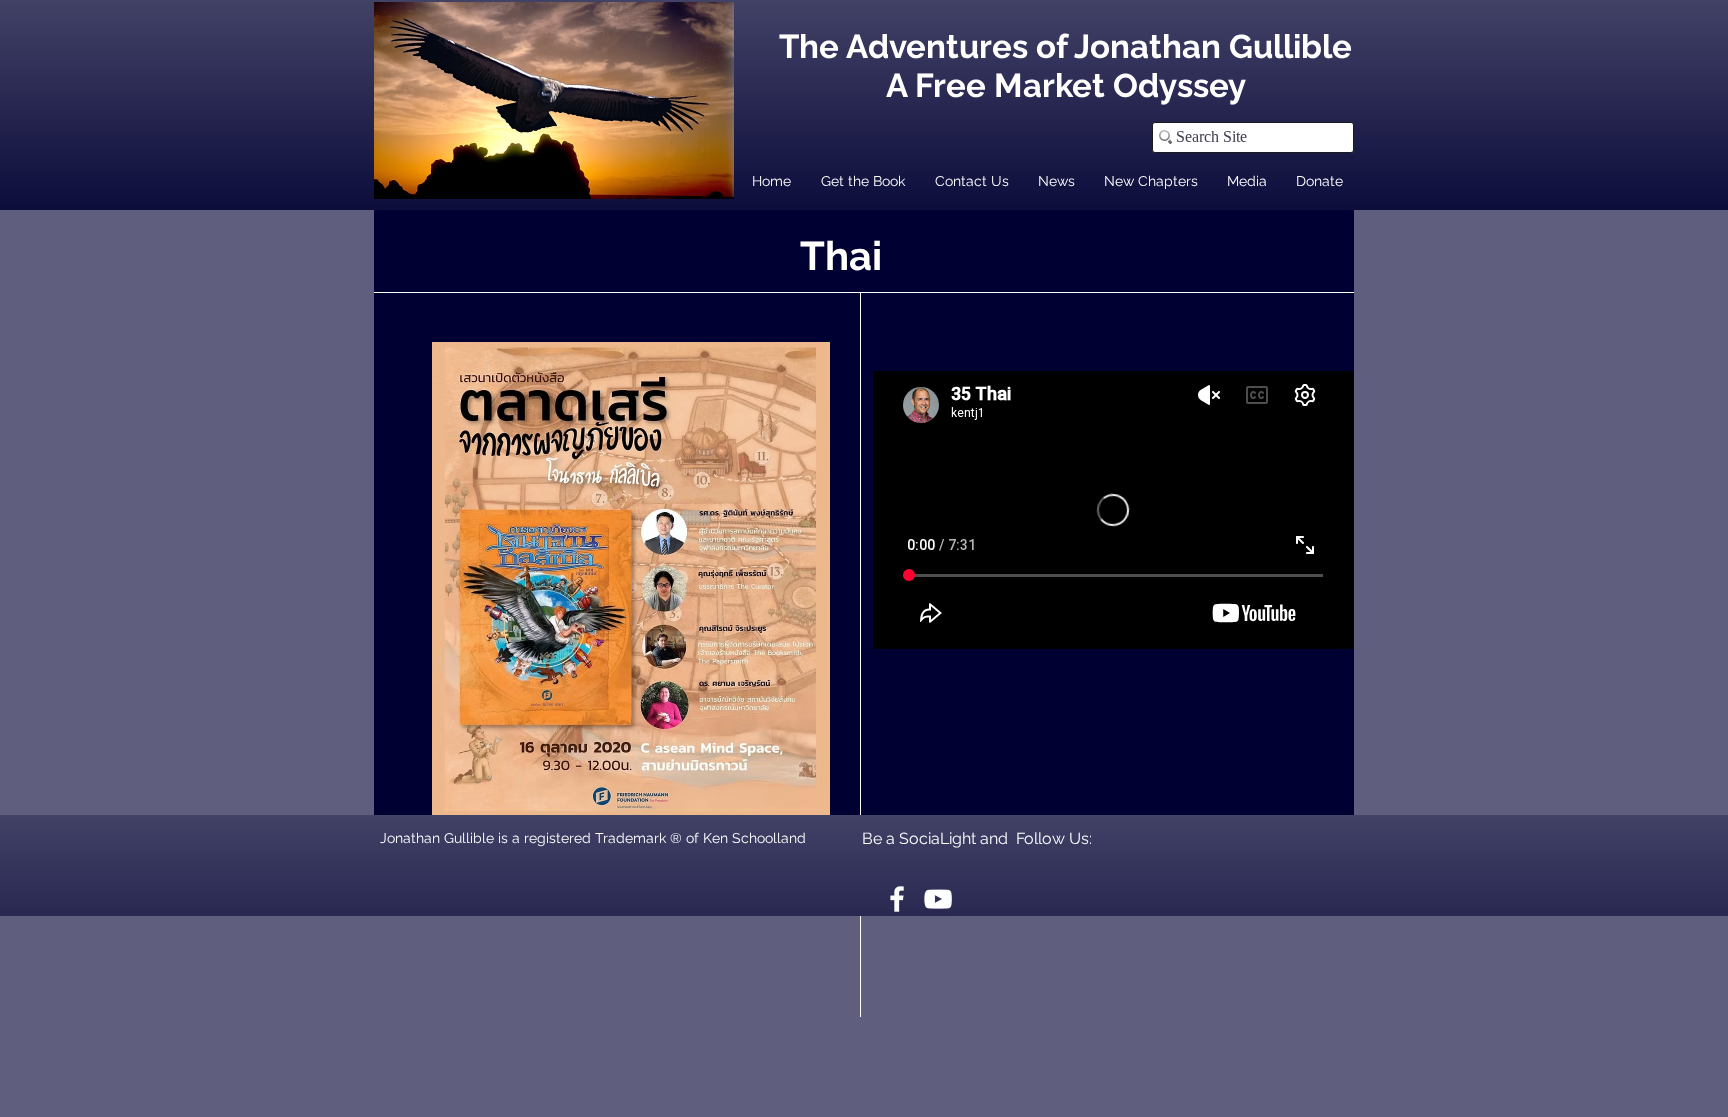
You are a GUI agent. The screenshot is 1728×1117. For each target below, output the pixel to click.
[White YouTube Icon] (938, 899)
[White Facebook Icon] (897, 899)
